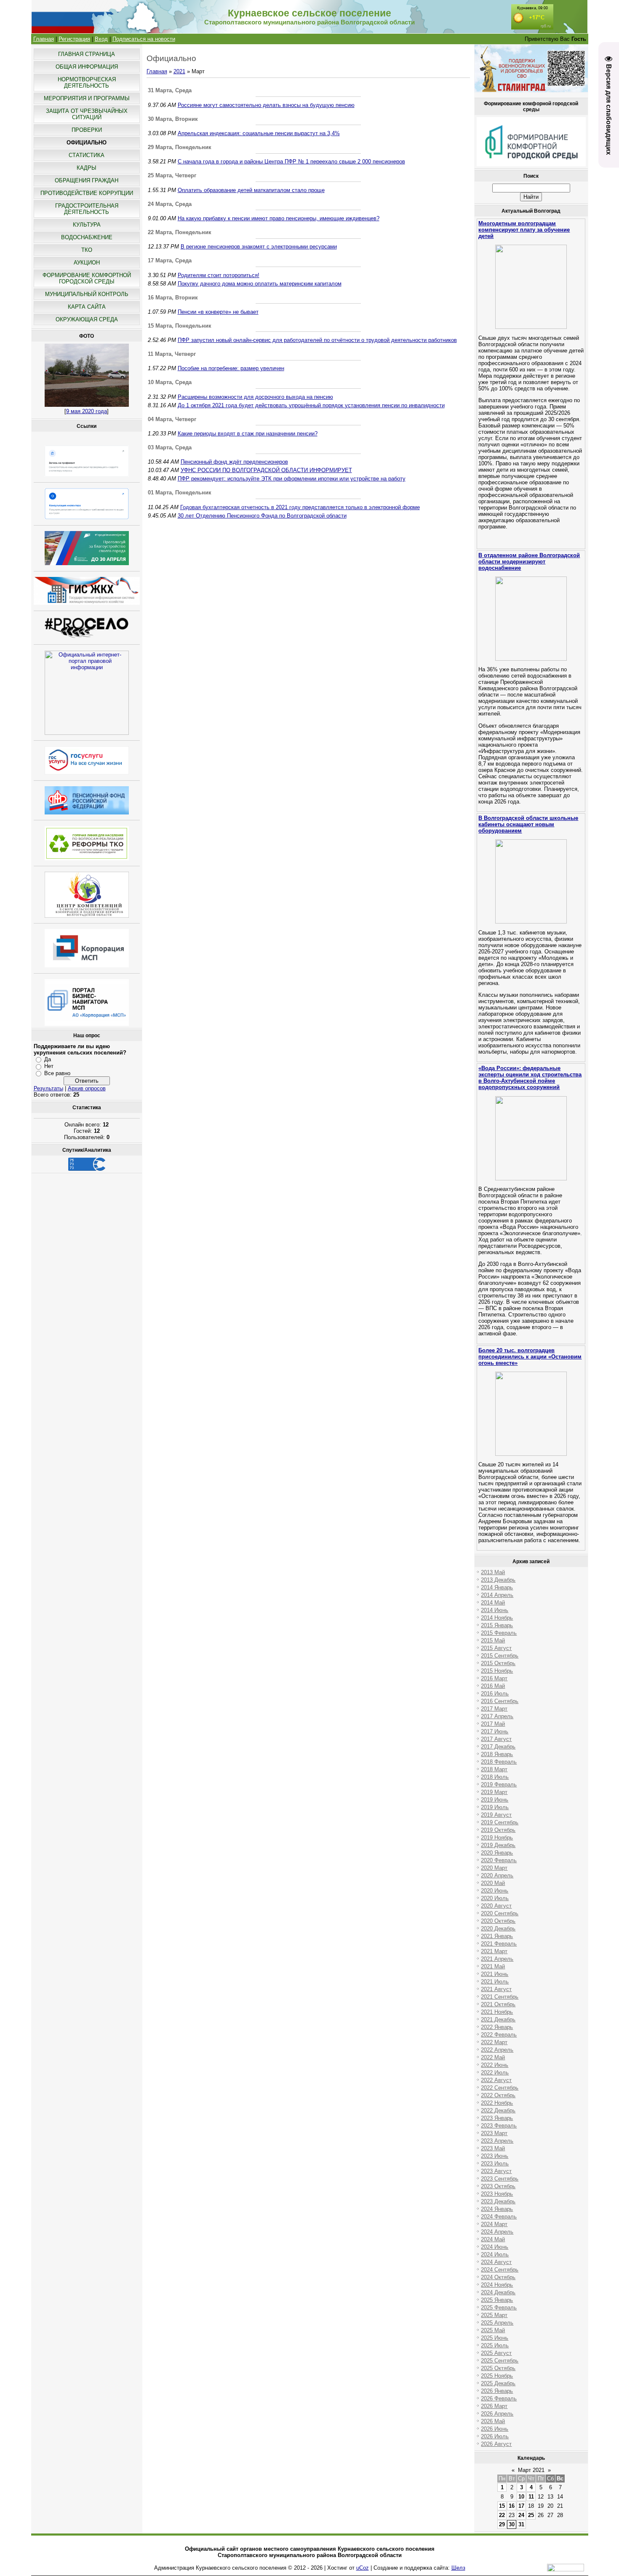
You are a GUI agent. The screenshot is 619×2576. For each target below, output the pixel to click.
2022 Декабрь (498, 2110)
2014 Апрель (497, 1595)
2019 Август (496, 1815)
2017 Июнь (495, 1731)
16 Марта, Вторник (173, 298)
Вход (101, 39)
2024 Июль (495, 2254)
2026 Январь (497, 2391)
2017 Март (494, 1709)
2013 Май (493, 1572)
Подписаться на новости (144, 39)
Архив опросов (87, 1088)
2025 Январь (497, 2300)
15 (502, 2506)
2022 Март (494, 2042)
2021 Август (496, 1989)
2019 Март (494, 1792)
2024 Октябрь (498, 2277)
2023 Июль (495, 2164)
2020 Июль (495, 1898)
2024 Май (493, 2239)
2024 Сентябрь (500, 2270)
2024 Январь (497, 2209)
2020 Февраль (499, 1860)
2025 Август (496, 2353)
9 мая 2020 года (87, 411)
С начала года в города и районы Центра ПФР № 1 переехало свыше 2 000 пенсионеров (291, 162)
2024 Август (496, 2262)
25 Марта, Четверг (172, 175)
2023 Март (494, 2133)
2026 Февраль (499, 2398)
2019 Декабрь (498, 1845)
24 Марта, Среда (170, 204)
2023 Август (496, 2171)
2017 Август (496, 1739)
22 (502, 2515)
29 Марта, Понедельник (180, 147)
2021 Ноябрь (497, 2012)
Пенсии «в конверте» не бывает (218, 312)
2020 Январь (497, 1853)
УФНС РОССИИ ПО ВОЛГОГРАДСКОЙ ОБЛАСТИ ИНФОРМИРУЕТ (266, 470)
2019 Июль (495, 1807)
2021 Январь (497, 1936)
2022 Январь (497, 2027)
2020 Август (496, 1906)
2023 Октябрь (498, 2186)
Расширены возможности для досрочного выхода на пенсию (255, 397)
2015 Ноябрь (497, 1671)
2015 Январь (497, 1625)
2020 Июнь (495, 1891)
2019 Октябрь (498, 1830)
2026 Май (493, 2421)
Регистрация (74, 39)
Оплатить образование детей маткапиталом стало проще (251, 190)
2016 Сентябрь (500, 1701)
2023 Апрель (497, 2141)
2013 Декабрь (498, 1580)
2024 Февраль (499, 2217)
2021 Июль (495, 1982)
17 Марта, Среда (170, 260)
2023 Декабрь (498, 2201)
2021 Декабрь (498, 2019)
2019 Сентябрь (500, 1822)
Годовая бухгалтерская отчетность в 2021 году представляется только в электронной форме (300, 507)
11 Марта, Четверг (172, 354)
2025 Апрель (497, 2323)
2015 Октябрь (498, 1663)
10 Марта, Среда (170, 382)
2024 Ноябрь (497, 2285)
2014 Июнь (495, 1610)
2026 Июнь (495, 2429)
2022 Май (493, 2057)
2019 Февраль (499, 1785)
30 (512, 2524)
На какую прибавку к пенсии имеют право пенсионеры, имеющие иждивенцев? (279, 218)
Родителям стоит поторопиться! (219, 275)
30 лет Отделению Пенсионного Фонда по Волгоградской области (262, 516)
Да (48, 1059)
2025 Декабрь (498, 2383)
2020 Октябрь (498, 1921)
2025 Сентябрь (500, 2361)
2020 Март (494, 1868)
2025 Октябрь (498, 2368)
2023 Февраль (499, 2126)
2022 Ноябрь (497, 2103)
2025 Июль (495, 2345)
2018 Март (494, 1769)
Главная (44, 39)
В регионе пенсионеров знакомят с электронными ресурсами (259, 247)
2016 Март (494, 1678)
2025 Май (493, 2330)
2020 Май (493, 1883)
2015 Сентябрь (500, 1656)
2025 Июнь (495, 2338)
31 (521, 2524)
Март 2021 (531, 2470)
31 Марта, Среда (170, 90)
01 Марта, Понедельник (180, 493)
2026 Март (494, 2406)
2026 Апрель (497, 2414)
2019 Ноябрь (497, 1838)
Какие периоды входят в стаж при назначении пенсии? (248, 434)
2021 (179, 71)
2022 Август (496, 2080)
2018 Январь (497, 1754)
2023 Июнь (495, 2156)
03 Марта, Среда (170, 447)
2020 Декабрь (498, 1929)
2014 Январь (497, 1587)
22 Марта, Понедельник (180, 232)
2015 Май (493, 1640)
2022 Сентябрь (500, 2088)
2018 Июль (495, 1777)
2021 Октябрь (498, 2004)
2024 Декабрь (498, 2292)
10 (521, 2497)
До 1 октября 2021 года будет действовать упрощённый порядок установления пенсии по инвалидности (311, 405)
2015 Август (496, 1648)
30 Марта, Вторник (173, 119)
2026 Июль (495, 2436)
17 (521, 2506)
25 (531, 2515)
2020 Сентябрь (500, 1913)
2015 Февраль (499, 1633)
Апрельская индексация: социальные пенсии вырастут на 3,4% (259, 133)
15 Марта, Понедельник (180, 326)
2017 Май (493, 1724)
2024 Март (494, 2224)
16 (512, 2506)
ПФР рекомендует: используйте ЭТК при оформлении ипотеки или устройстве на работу (292, 479)
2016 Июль (495, 1694)
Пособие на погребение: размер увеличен (231, 368)
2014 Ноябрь (497, 1618)
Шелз (458, 2568)
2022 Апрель (497, 2050)
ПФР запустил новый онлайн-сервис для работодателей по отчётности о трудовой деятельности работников (317, 340)
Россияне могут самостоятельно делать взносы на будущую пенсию (266, 105)
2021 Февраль (499, 1944)
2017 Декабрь (498, 1747)
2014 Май (493, 1603)
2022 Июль (495, 2073)
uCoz (363, 2568)
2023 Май (493, 2148)
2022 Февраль (499, 2035)
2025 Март (494, 2315)
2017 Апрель (497, 1716)
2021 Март (494, 1951)
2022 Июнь (495, 2065)
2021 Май (493, 1966)
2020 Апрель (497, 1875)
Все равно (57, 1073)
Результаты (48, 1088)
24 (521, 2515)
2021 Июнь (495, 1974)
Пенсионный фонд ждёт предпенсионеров (234, 462)
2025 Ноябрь (497, 2376)
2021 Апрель (497, 1959)
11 (531, 2497)
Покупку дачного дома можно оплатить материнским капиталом (260, 284)
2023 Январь (497, 2118)
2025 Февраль (499, 2308)
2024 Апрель (497, 2232)
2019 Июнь (495, 1800)
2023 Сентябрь (500, 2179)
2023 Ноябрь (497, 2194)
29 (502, 2524)
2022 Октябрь (498, 2095)
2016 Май (493, 1686)
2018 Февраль (499, 1762)
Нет (49, 1066)
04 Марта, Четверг (172, 419)
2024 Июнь (495, 2247)
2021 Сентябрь (500, 1997)
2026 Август (496, 2444)
